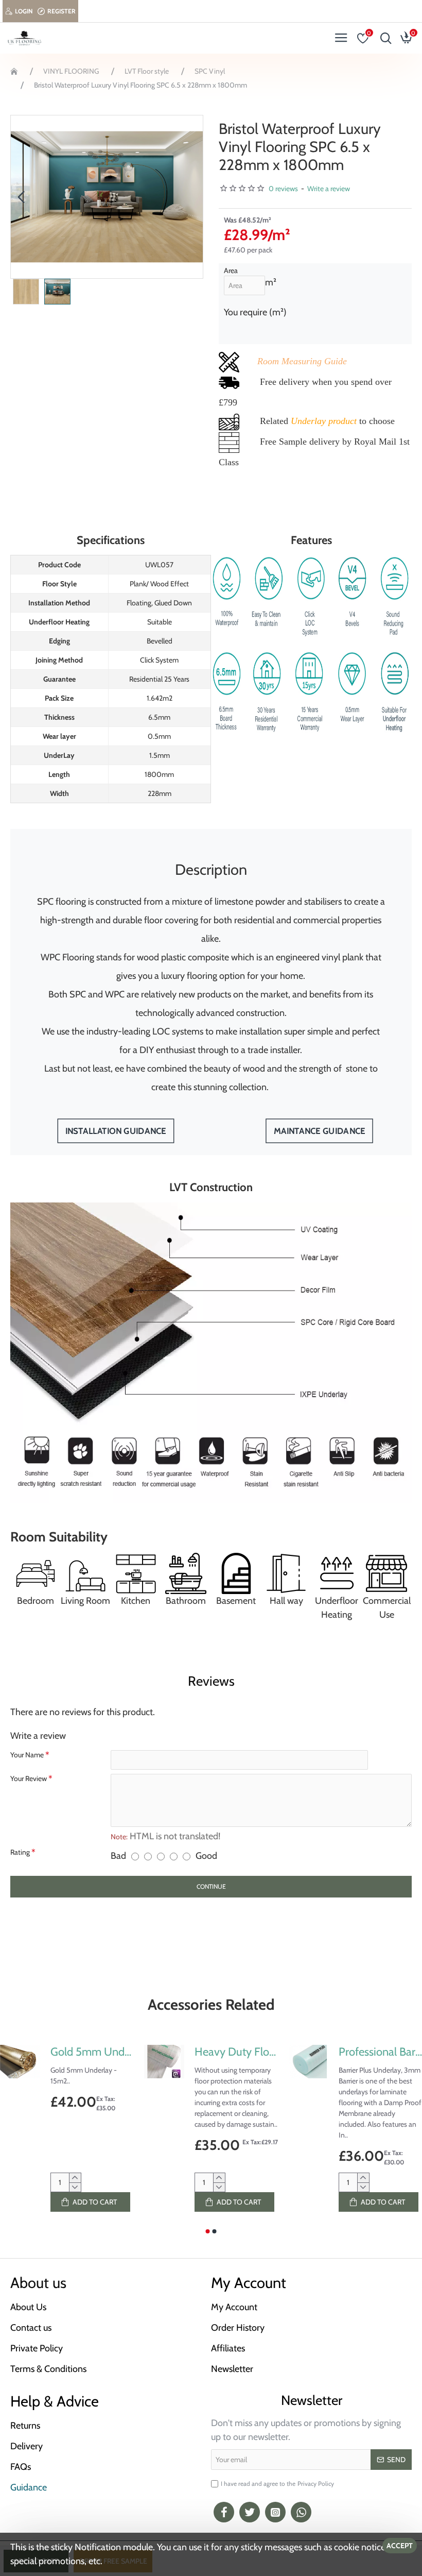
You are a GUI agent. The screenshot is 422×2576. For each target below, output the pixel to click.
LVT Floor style (147, 71)
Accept (400, 2546)
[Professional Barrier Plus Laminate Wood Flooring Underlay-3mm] (308, 2062)
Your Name (27, 1755)
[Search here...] (383, 38)
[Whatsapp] (301, 2512)
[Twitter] (250, 2512)
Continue (211, 1886)
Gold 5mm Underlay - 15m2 (92, 2052)
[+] (75, 2178)
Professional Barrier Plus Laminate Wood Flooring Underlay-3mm (380, 2052)
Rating (20, 1852)
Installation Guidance (116, 1131)
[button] (21, 197)
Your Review (29, 1778)
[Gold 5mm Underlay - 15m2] (20, 2062)
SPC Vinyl (210, 71)
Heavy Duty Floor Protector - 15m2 (236, 2052)
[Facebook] (224, 2512)
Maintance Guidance (319, 1131)
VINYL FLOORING (71, 71)
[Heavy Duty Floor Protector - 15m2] (164, 2062)
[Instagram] (275, 2512)
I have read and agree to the (277, 2484)
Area (231, 270)
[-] (75, 2187)
